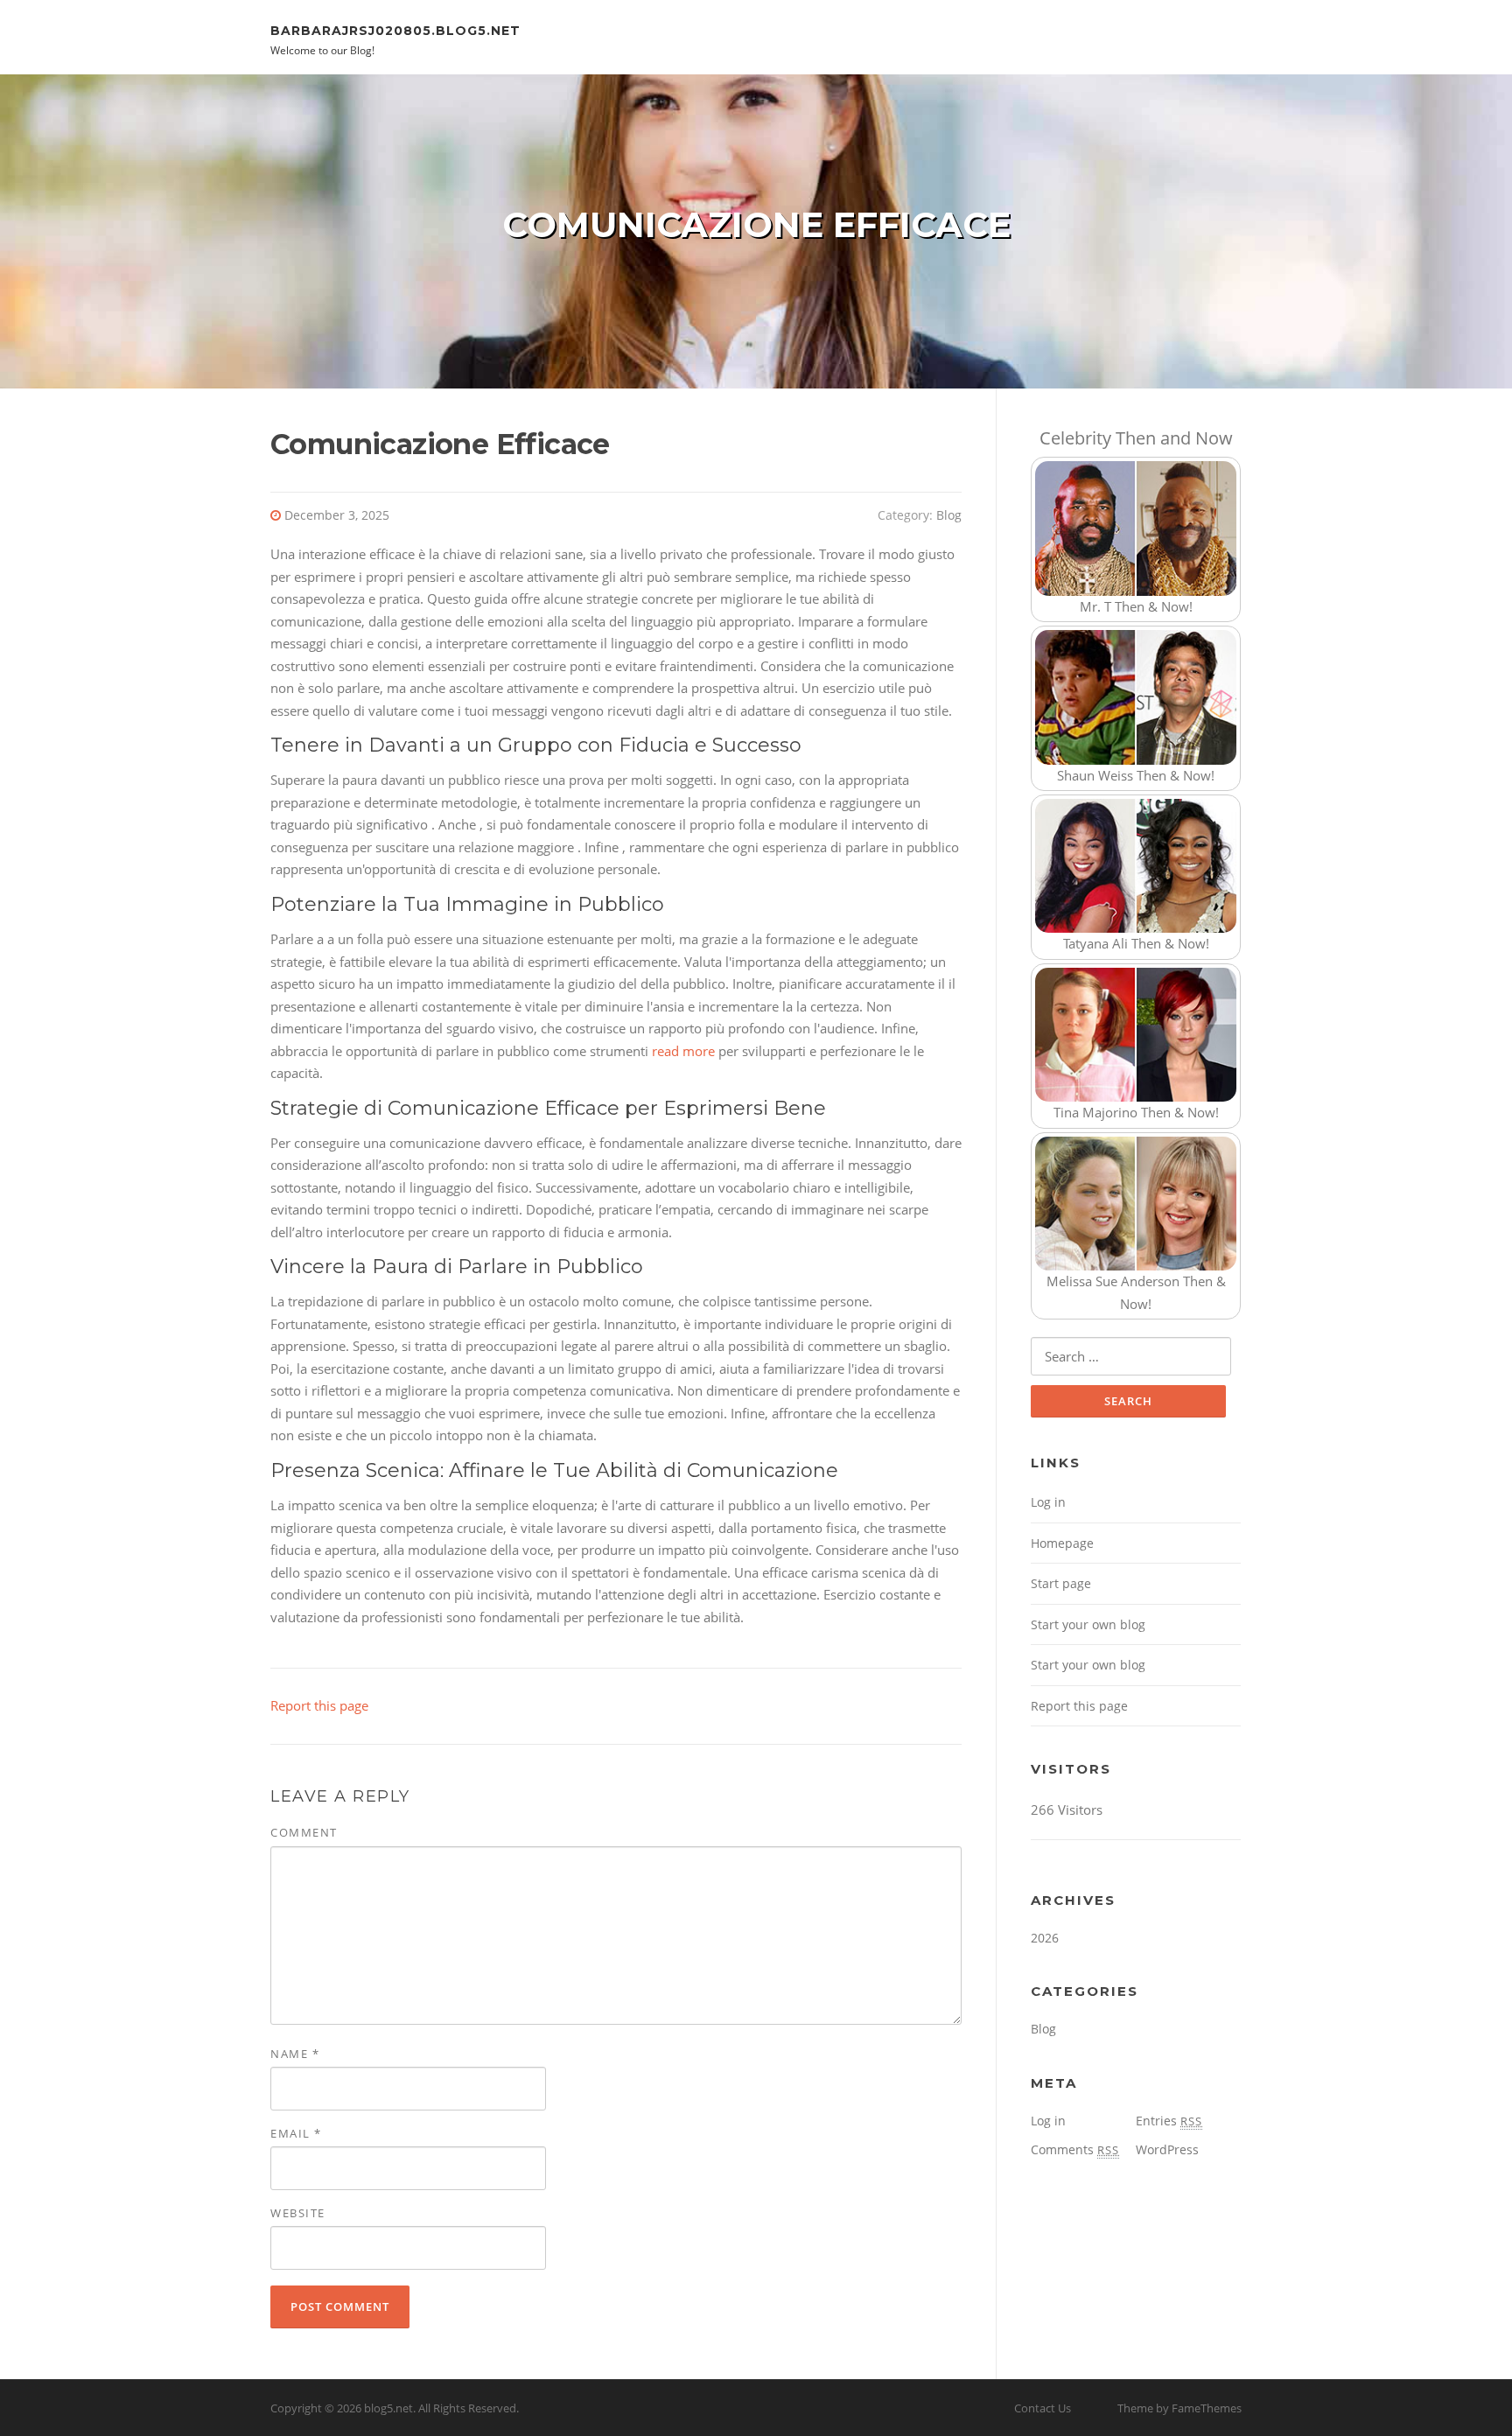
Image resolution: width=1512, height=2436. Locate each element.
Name (295, 2054)
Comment (304, 1832)
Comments (1075, 2149)
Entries (1169, 2121)
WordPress (1167, 2149)
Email (296, 2133)
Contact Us (1043, 2408)
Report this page (319, 1705)
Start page (1061, 1583)
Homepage (1062, 1543)
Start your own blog (1088, 1624)
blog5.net (388, 2408)
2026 (1045, 1938)
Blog (949, 515)
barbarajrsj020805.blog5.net (395, 30)
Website (298, 2213)
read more (683, 1051)
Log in (1048, 1502)
